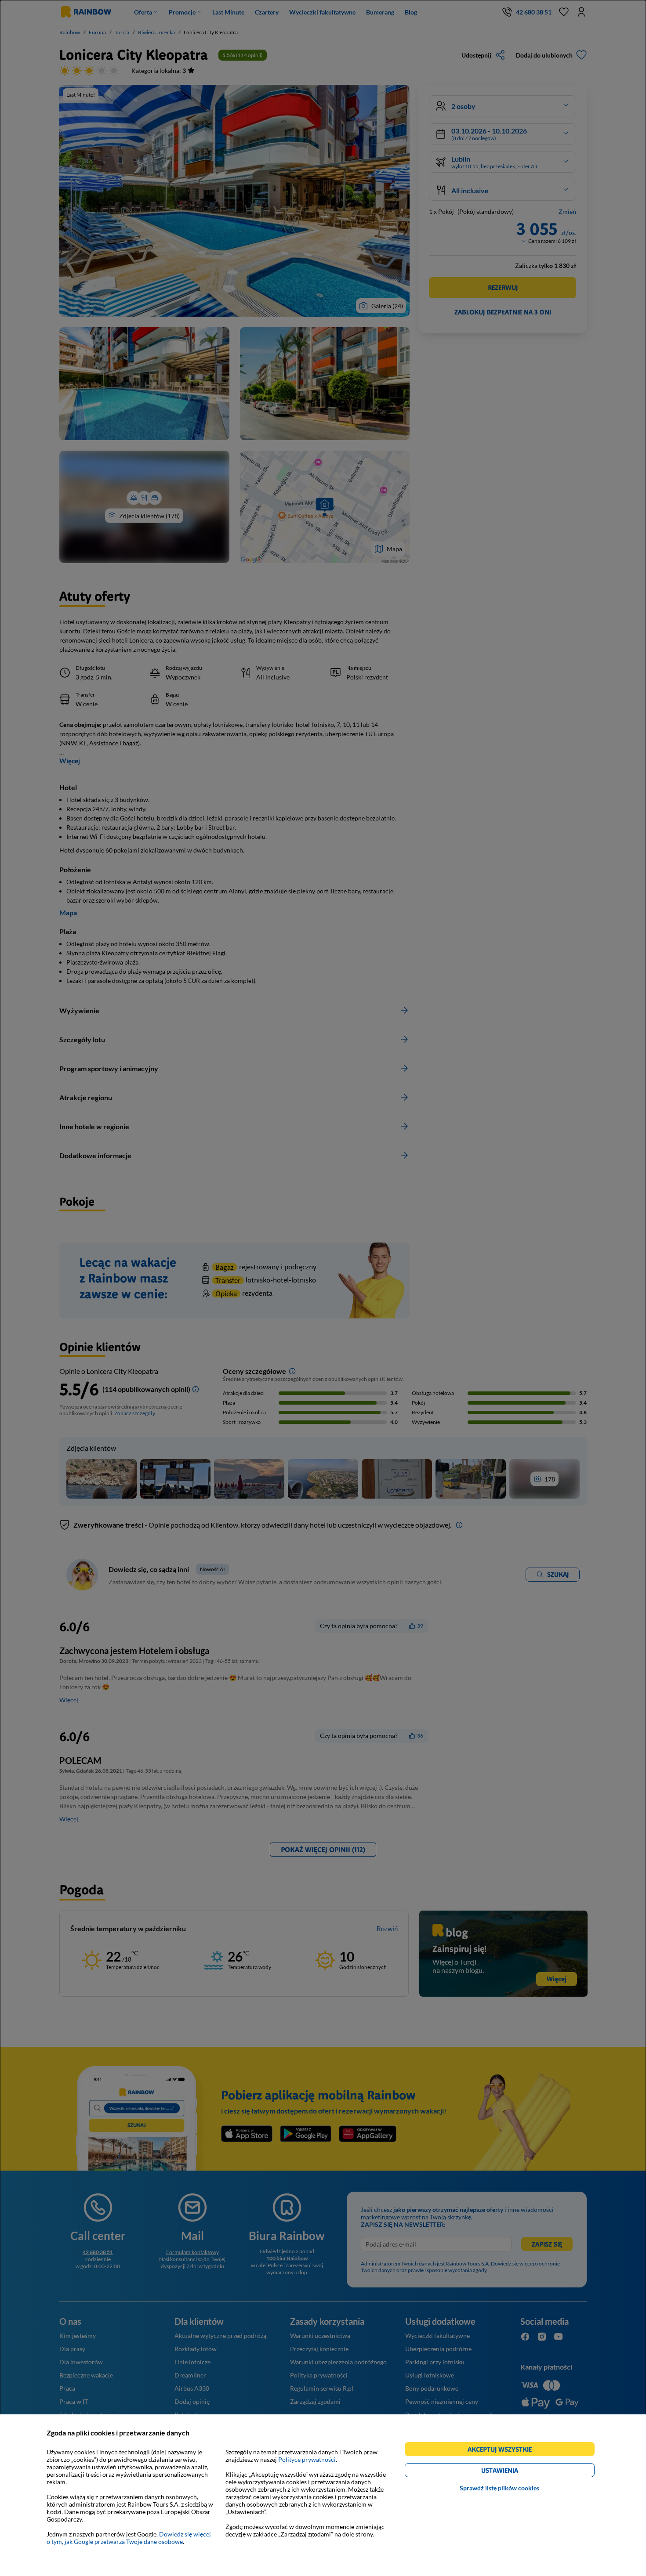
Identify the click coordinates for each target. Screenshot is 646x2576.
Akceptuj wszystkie (503, 2451)
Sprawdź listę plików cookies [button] (499, 2488)
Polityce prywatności (307, 2459)
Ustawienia (515, 2472)
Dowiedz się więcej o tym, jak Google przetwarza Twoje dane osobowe (129, 2538)
